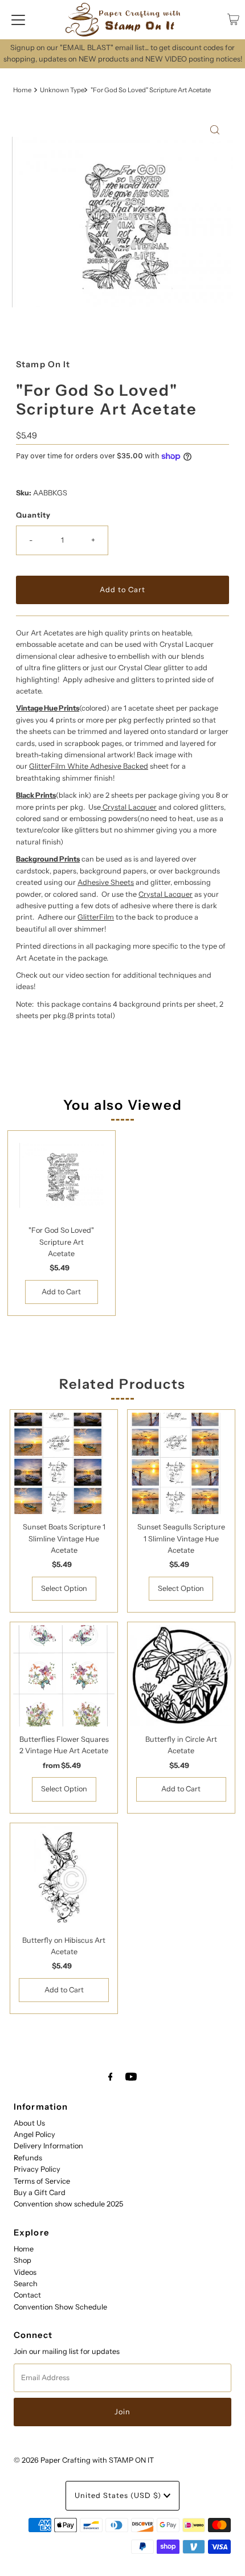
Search (26, 2284)
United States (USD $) (119, 2495)
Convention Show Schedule (60, 2307)
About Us (29, 2123)
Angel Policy (34, 2134)
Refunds (28, 2158)
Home (22, 90)
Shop (23, 2260)
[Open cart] (233, 19)
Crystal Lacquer (130, 807)
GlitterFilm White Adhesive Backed (89, 766)
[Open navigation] (18, 19)
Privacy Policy (37, 2169)
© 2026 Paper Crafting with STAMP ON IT (84, 2460)
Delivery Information (48, 2146)
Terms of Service (42, 2181)
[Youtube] (131, 2077)
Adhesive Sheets (106, 882)
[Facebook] (111, 2077)
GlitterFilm (96, 917)
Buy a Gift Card (40, 2193)
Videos (25, 2272)
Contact (27, 2295)
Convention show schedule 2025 (68, 2204)
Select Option (64, 1588)
